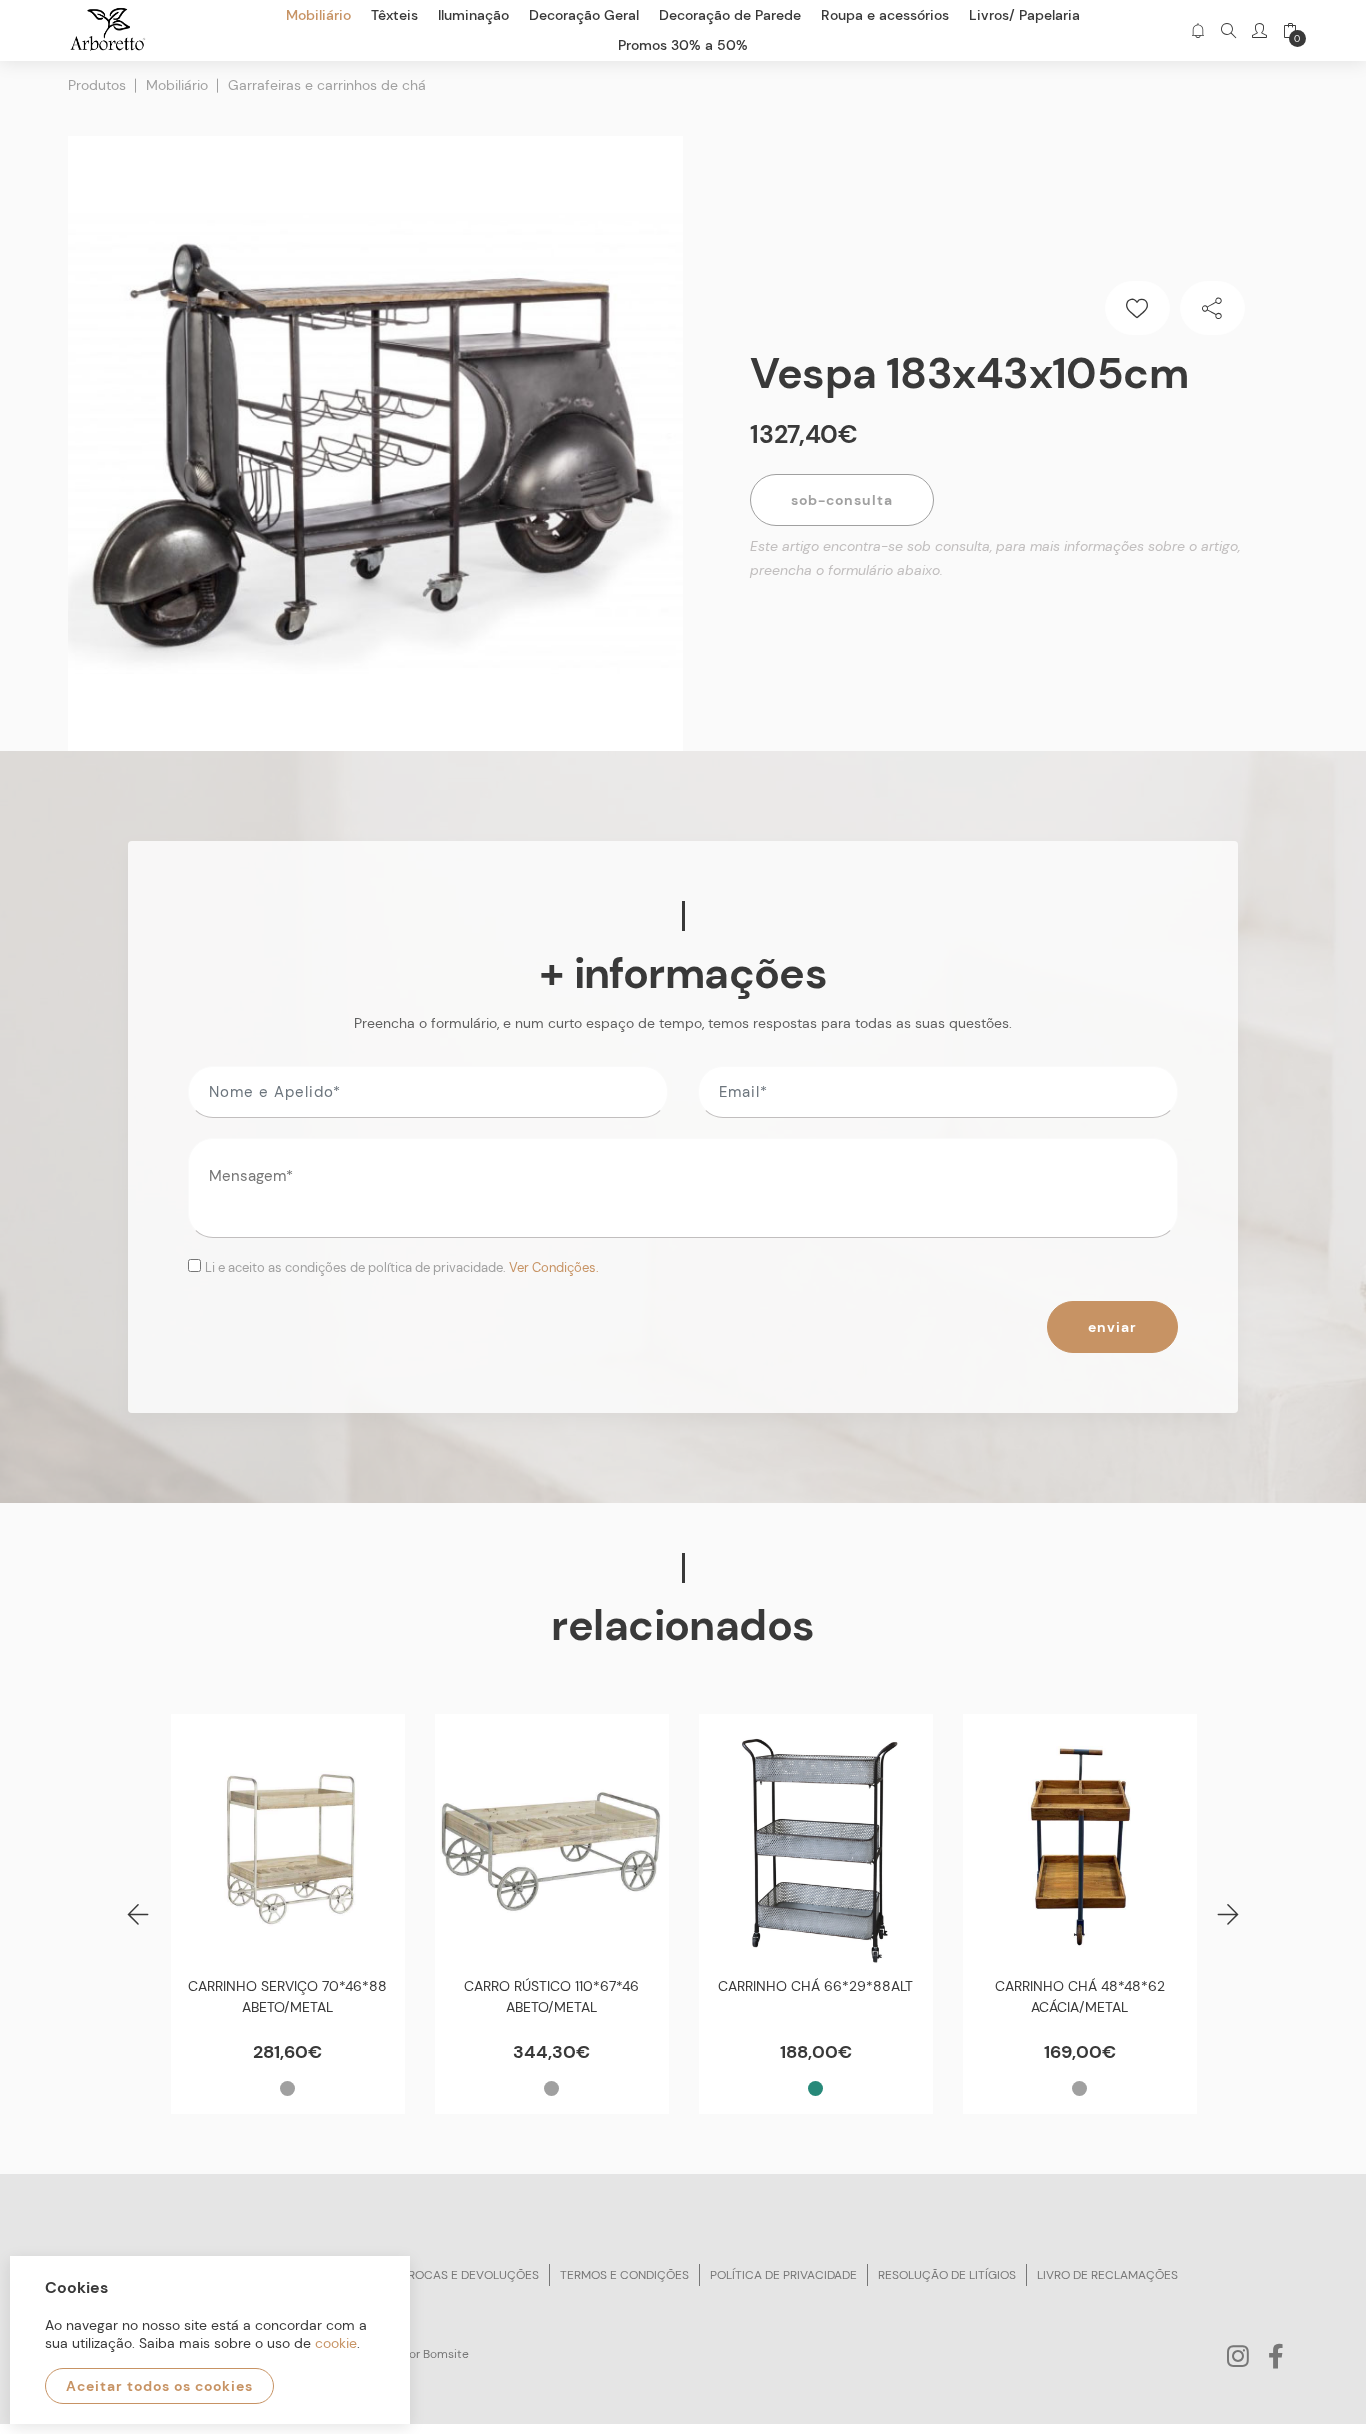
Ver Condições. (554, 1267)
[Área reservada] (1259, 30)
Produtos (97, 85)
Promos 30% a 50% (683, 45)
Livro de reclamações (1107, 2275)
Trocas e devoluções (470, 2275)
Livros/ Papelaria (1024, 15)
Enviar (1112, 1327)
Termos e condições (624, 2275)
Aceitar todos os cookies (159, 2386)
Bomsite (446, 2354)
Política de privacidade (783, 2275)
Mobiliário (177, 85)
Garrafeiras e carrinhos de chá (327, 85)
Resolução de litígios (947, 2275)
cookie (336, 2343)
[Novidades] (1197, 30)
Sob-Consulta (842, 500)
